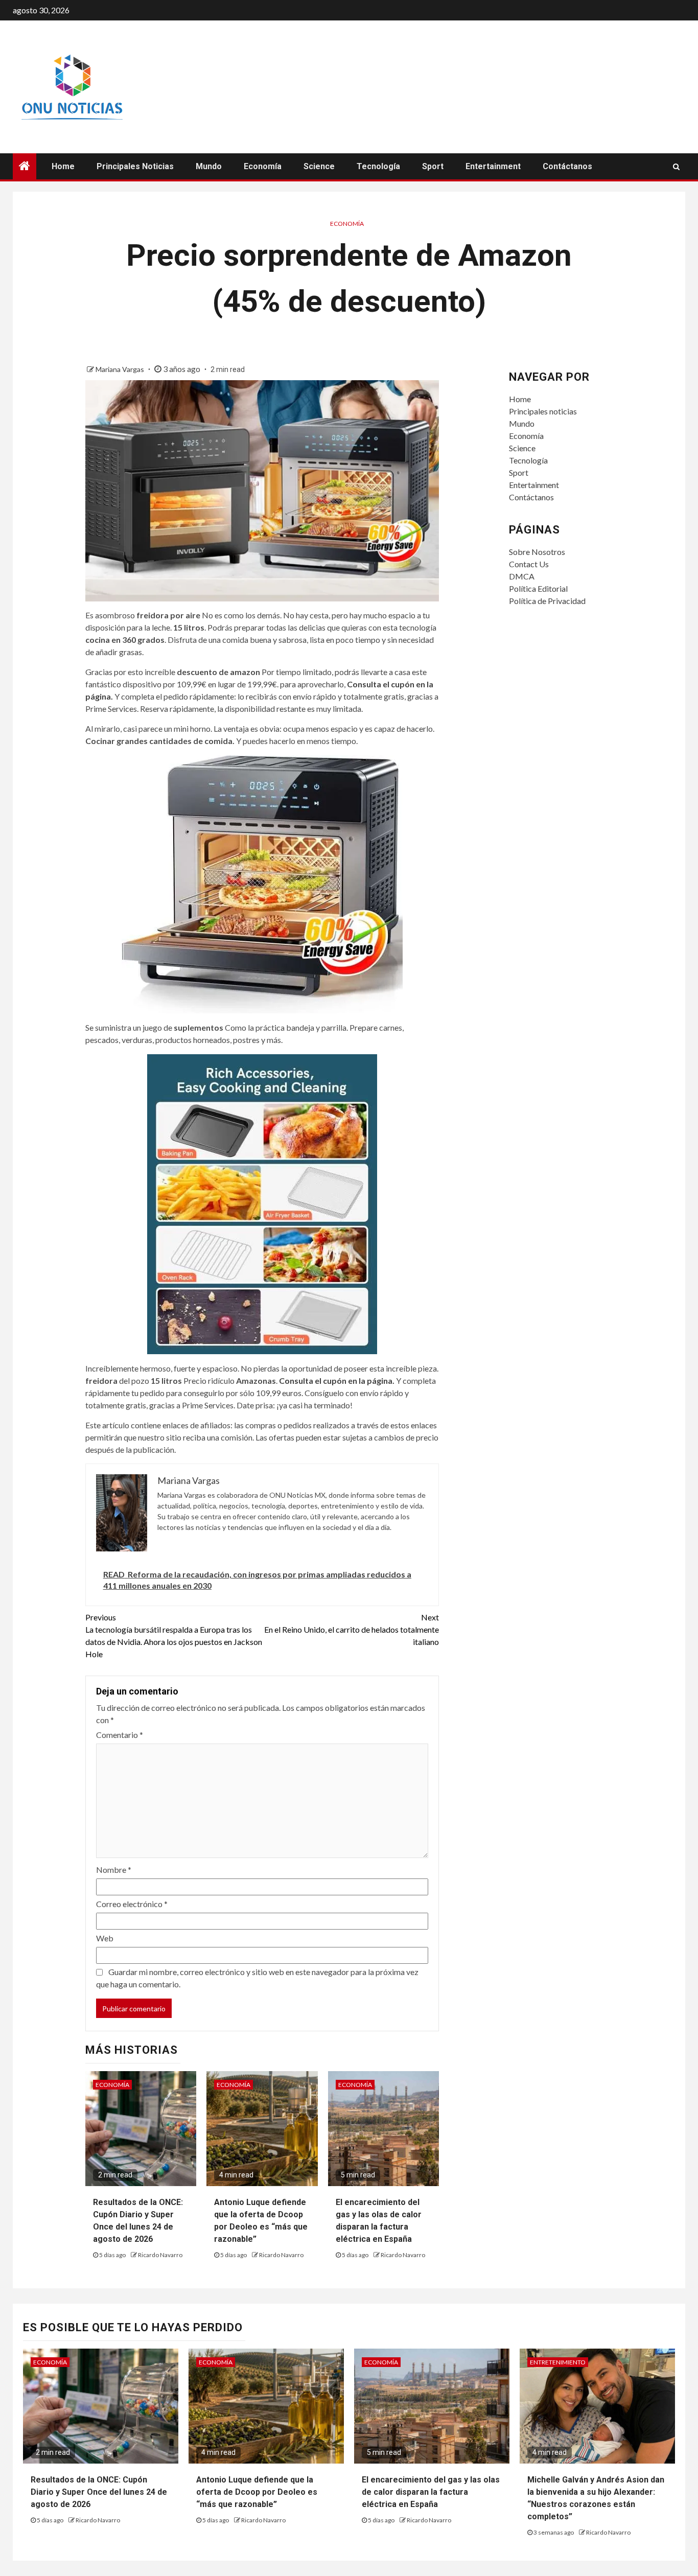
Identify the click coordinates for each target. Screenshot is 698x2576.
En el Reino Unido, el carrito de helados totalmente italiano (352, 1629)
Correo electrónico (132, 1904)
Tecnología (378, 166)
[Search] (676, 167)
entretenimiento (558, 2362)
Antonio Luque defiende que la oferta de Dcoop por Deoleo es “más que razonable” (257, 2492)
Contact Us (529, 564)
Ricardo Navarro (160, 2255)
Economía (263, 166)
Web (105, 1938)
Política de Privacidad (547, 601)
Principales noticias (135, 166)
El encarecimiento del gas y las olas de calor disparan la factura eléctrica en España (431, 2492)
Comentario (120, 1735)
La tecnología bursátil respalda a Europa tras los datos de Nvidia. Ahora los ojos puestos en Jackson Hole (174, 1635)
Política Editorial (538, 588)
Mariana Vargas (121, 369)
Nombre (114, 1870)
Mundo (209, 166)
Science (319, 166)
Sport (433, 166)
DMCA (522, 576)
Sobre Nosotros (537, 552)
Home (63, 166)
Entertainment (493, 166)
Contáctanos (567, 166)
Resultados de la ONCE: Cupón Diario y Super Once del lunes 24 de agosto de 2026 (99, 2492)
